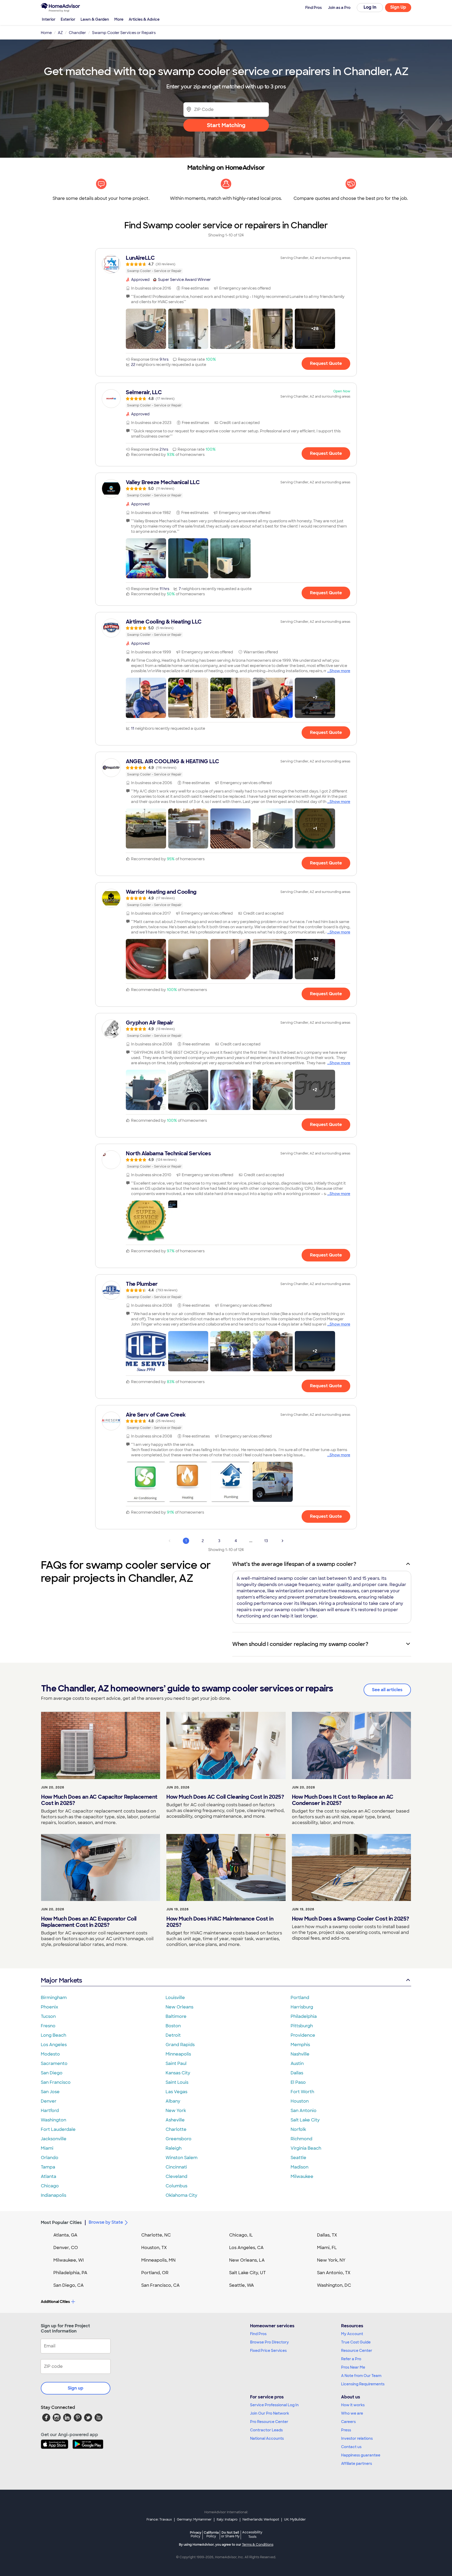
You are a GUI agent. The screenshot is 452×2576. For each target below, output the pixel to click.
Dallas (297, 2073)
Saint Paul (176, 2063)
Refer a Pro (351, 2359)
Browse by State (106, 2222)
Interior (49, 19)
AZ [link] (60, 33)
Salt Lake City (305, 2120)
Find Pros (258, 2334)
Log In (370, 7)
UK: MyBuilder (295, 2520)
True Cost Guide (356, 2342)
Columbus (176, 2186)
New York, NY (331, 2260)
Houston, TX (154, 2248)
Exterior (68, 19)
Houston (300, 2101)
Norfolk (298, 2129)
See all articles (387, 1690)
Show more (340, 671)
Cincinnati (176, 2167)
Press (346, 2430)
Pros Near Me (353, 2367)
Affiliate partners (357, 2464)
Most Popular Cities (61, 2223)
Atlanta (49, 2176)
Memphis (300, 2045)
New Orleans (179, 2007)
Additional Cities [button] (55, 2302)
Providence (303, 2035)
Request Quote (326, 363)
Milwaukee (302, 2176)
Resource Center (357, 2351)
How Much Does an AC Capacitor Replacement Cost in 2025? (99, 1800)
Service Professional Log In (274, 2405)
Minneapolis (178, 2054)
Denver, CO (66, 2248)
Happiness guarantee (361, 2455)
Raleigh (174, 2148)
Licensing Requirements (363, 2384)
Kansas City (178, 2073)
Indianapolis (53, 2195)
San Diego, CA (69, 2285)
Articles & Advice (144, 19)
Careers (348, 2422)
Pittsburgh (302, 2026)
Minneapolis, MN (158, 2260)
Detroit (173, 2035)
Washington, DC (334, 2285)
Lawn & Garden (95, 19)
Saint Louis (177, 2082)
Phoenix (49, 2007)
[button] (146, 329)
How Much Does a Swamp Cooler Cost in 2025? (351, 1919)
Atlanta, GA (65, 2235)
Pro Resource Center (269, 2422)
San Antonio (304, 2111)
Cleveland (176, 2176)
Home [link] (46, 33)
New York (176, 2111)
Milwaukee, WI (69, 2260)
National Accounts (267, 2438)
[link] (226, 264)
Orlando (50, 2158)
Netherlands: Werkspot (261, 2520)
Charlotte (176, 2129)
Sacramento (54, 2063)
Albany (173, 2101)
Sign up (76, 2388)
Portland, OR (155, 2273)
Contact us (351, 2447)
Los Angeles (54, 2045)
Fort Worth (302, 2092)
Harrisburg (302, 2007)
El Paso (298, 2082)
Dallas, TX (327, 2235)
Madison (300, 2167)
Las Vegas (176, 2092)
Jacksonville (54, 2139)
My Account (352, 2334)
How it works (353, 2405)
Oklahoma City (181, 2195)
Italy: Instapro (227, 2520)
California (211, 2534)
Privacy (196, 2534)
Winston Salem (182, 2158)
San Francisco (56, 2082)
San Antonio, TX (334, 2273)
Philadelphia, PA (70, 2273)
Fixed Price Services (268, 2351)
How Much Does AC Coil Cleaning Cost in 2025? (225, 1797)
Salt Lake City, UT (247, 2273)
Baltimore (176, 2016)
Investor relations (357, 2438)
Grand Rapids (180, 2045)
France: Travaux (159, 2520)
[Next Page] (282, 1541)
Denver (49, 2101)
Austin (297, 2063)
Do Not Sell (230, 2534)
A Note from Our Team (361, 2376)
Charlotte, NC (156, 2235)
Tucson (48, 2016)
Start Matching (226, 125)
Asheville (175, 2120)
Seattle (298, 2158)
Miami (47, 2148)
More (119, 19)
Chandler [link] (77, 33)
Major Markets (61, 1980)
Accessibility (252, 2535)
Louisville (175, 1998)
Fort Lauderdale (58, 2129)
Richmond (301, 2139)
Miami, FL (327, 2248)
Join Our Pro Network (270, 2413)
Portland (300, 1998)
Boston (173, 2026)
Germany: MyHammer (194, 2520)
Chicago (50, 2186)
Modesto (50, 2054)
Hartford (50, 2111)
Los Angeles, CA (246, 2248)
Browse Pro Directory (269, 2342)
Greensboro (179, 2139)
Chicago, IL (241, 2235)
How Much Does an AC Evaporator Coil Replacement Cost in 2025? (89, 1922)
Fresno (48, 2026)
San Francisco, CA (160, 2285)
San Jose (50, 2092)
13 (266, 1541)
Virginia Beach (306, 2148)
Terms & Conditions (258, 2545)
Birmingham (54, 1998)
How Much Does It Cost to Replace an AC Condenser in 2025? (343, 1800)
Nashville (300, 2054)
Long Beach (53, 2035)
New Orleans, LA (247, 2260)
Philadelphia (304, 2016)
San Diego (52, 2073)
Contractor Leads (266, 2430)
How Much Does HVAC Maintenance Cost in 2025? (220, 1922)
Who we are (352, 2413)
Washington (53, 2120)
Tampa (48, 2167)
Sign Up (398, 7)
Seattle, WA (242, 2285)
